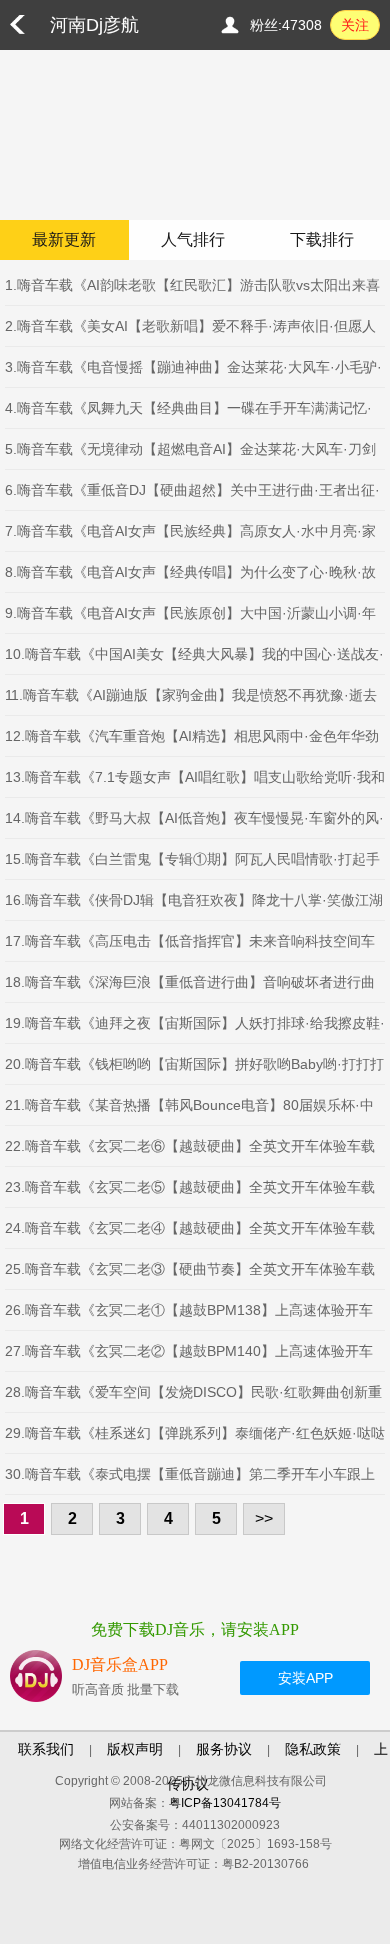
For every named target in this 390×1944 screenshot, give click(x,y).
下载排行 (322, 239)
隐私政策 (313, 1749)
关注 (355, 25)
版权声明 (135, 1749)
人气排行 (193, 239)
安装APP (305, 1678)
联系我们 (46, 1749)
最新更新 (64, 239)
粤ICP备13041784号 (225, 1803)
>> (264, 1518)
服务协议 (224, 1749)
